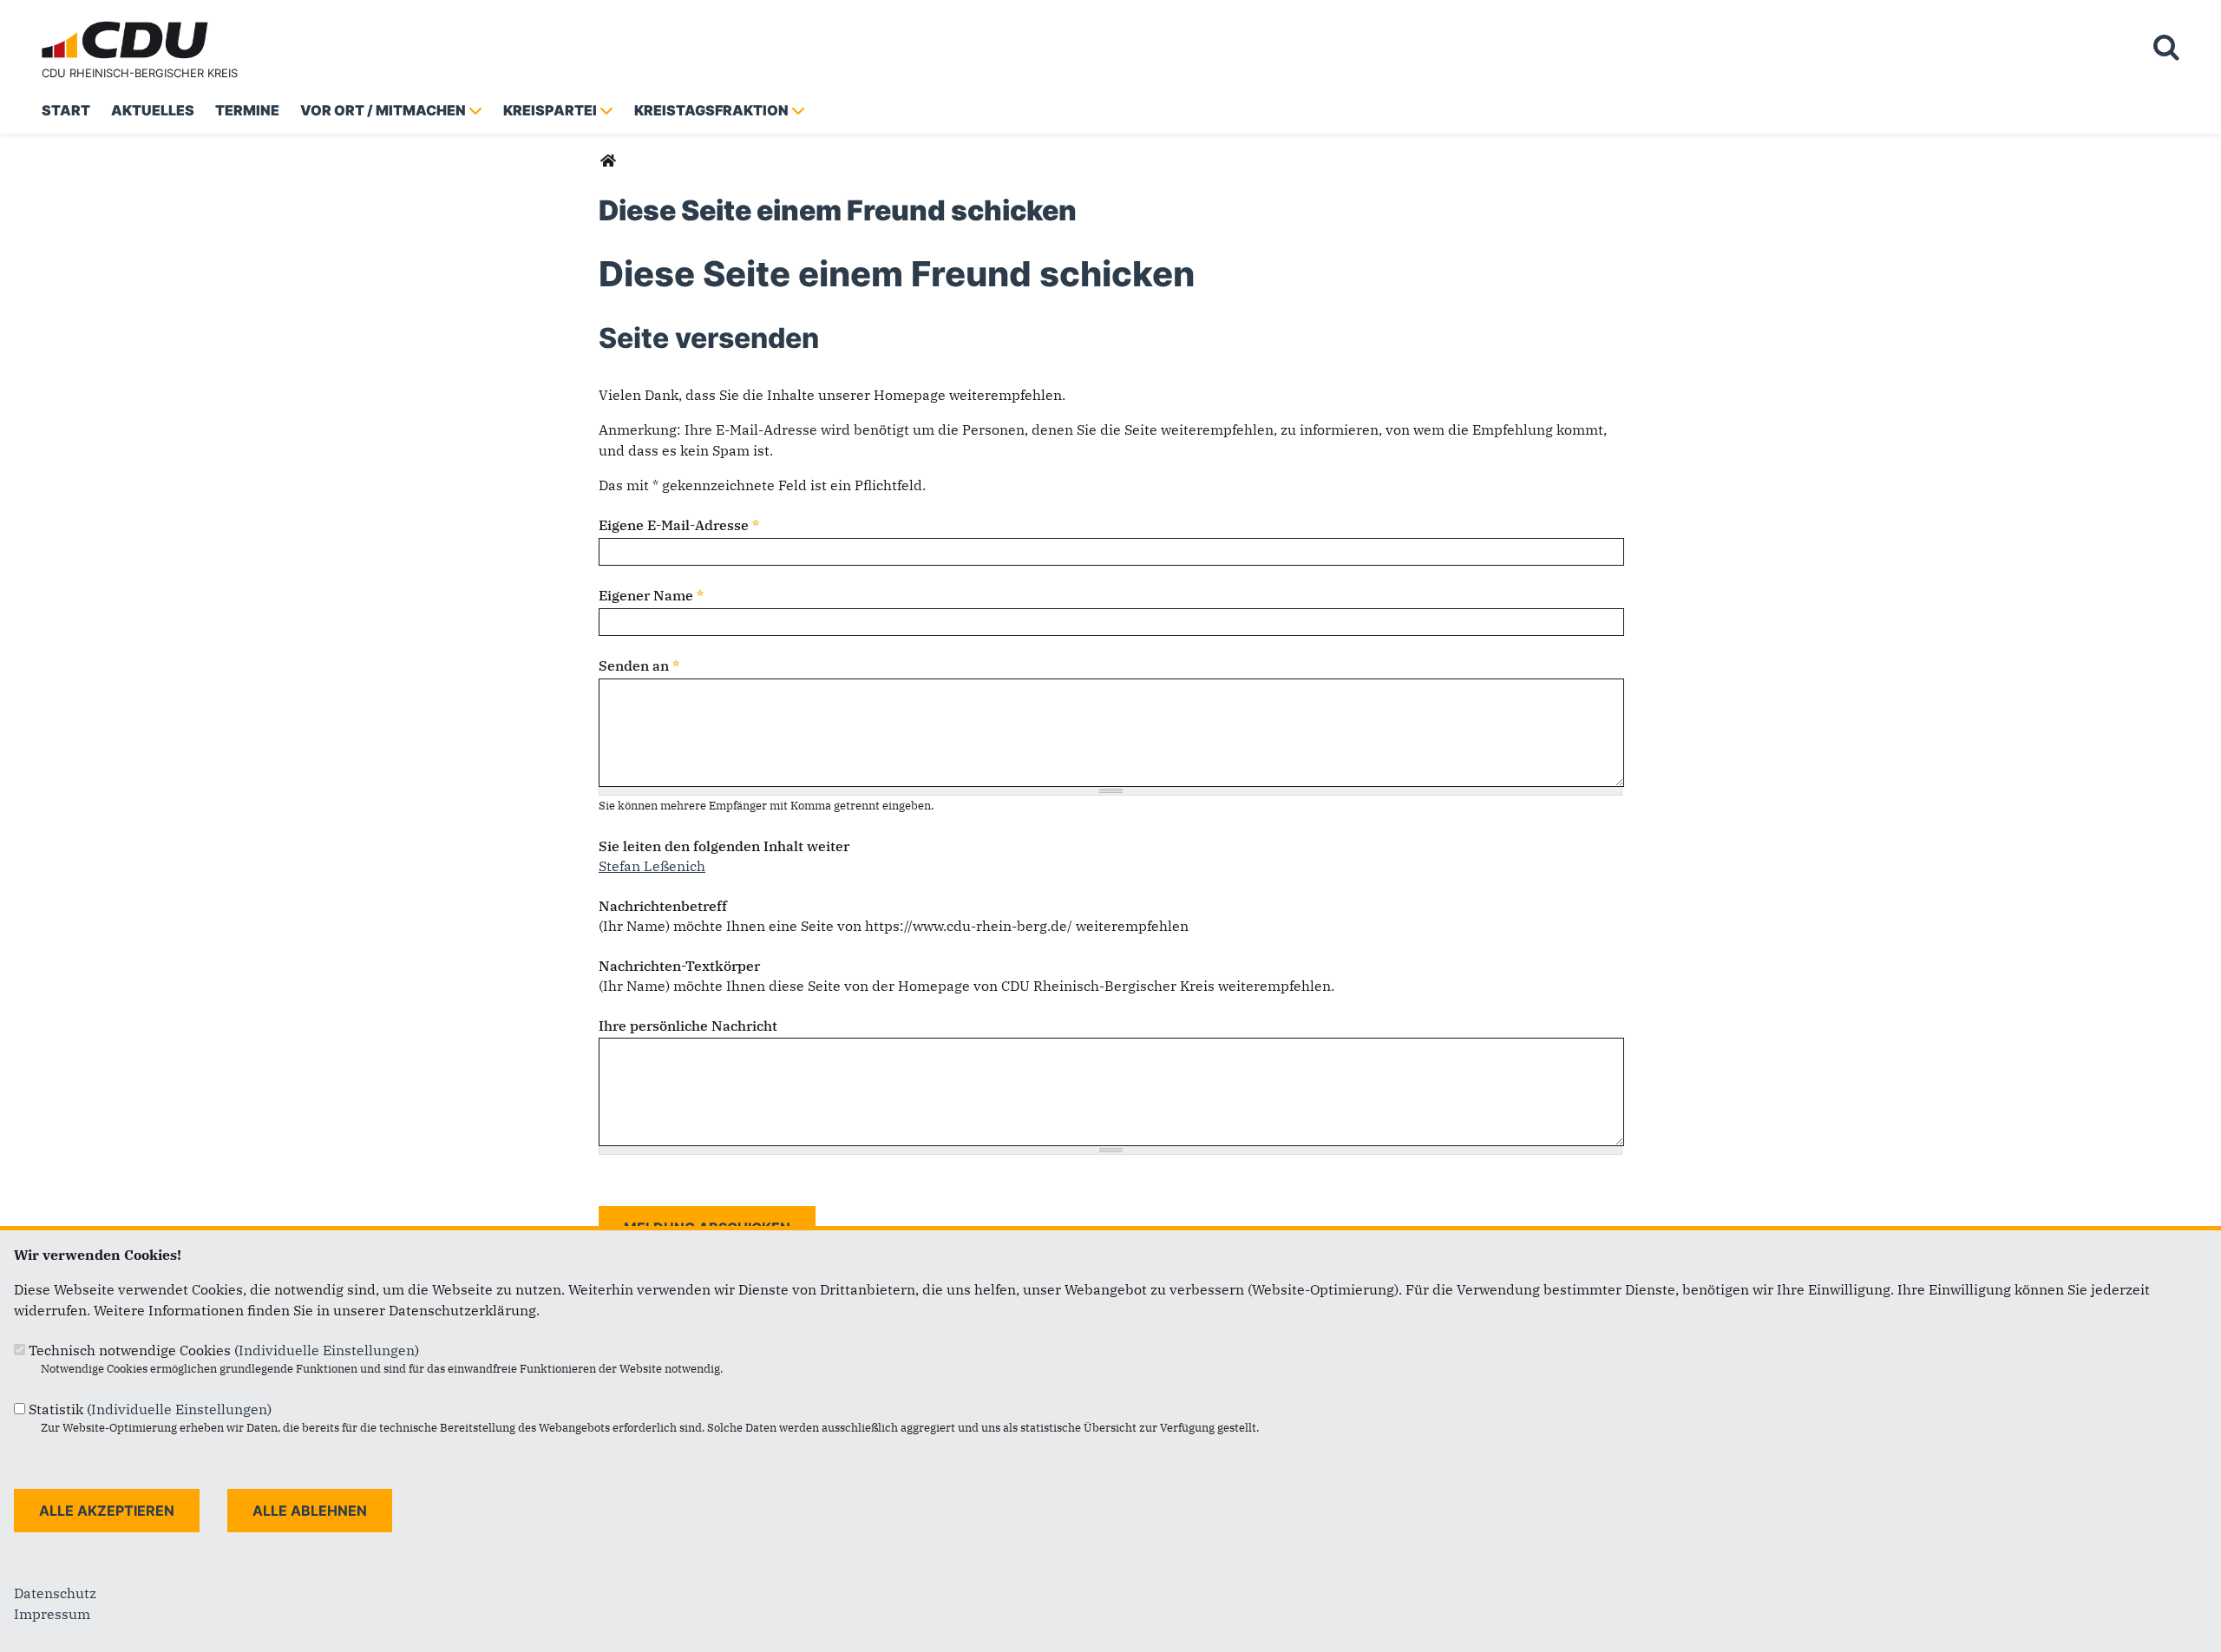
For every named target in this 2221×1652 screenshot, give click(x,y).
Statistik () (150, 1409)
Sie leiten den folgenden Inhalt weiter (724, 846)
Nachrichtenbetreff (663, 906)
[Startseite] (128, 24)
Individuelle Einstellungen (327, 1350)
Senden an (639, 665)
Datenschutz (55, 1593)
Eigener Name (651, 595)
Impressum (52, 1614)
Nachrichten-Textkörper (679, 966)
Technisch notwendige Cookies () (224, 1350)
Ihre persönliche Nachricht (688, 1026)
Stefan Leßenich (652, 866)
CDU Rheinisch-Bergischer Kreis (140, 73)
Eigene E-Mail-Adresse (679, 525)
